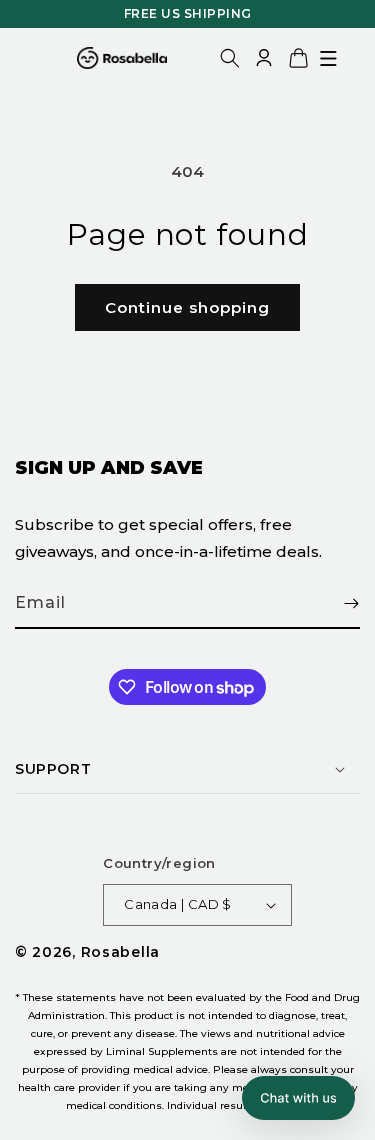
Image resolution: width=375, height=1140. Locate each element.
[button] (328, 58)
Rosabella (120, 952)
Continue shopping (187, 307)
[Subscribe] (337, 603)
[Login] (264, 58)
